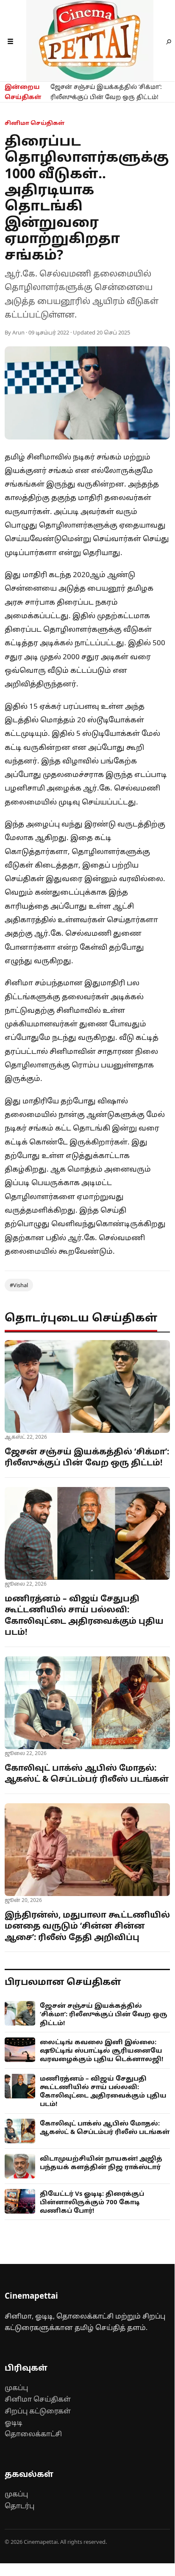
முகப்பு (16, 2388)
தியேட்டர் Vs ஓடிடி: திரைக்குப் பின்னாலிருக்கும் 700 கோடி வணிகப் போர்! (92, 2202)
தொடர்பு (19, 2506)
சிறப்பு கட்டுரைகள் (38, 2411)
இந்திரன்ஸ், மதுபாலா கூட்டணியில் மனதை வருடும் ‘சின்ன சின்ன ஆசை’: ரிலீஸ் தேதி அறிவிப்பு (87, 1926)
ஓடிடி (14, 2422)
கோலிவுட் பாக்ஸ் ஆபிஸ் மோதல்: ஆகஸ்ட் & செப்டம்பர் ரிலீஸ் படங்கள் (87, 1773)
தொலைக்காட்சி (33, 2434)
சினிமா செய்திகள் (38, 2399)
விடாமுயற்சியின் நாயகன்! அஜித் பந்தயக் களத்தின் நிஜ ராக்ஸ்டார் (101, 2162)
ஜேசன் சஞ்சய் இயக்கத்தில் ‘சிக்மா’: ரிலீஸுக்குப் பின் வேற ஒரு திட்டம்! (106, 92)
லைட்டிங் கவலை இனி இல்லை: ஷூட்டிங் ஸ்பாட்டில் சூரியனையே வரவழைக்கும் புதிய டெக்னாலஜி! (101, 2050)
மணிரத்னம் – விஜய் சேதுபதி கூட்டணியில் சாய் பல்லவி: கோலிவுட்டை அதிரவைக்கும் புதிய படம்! (84, 1615)
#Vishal (19, 1285)
